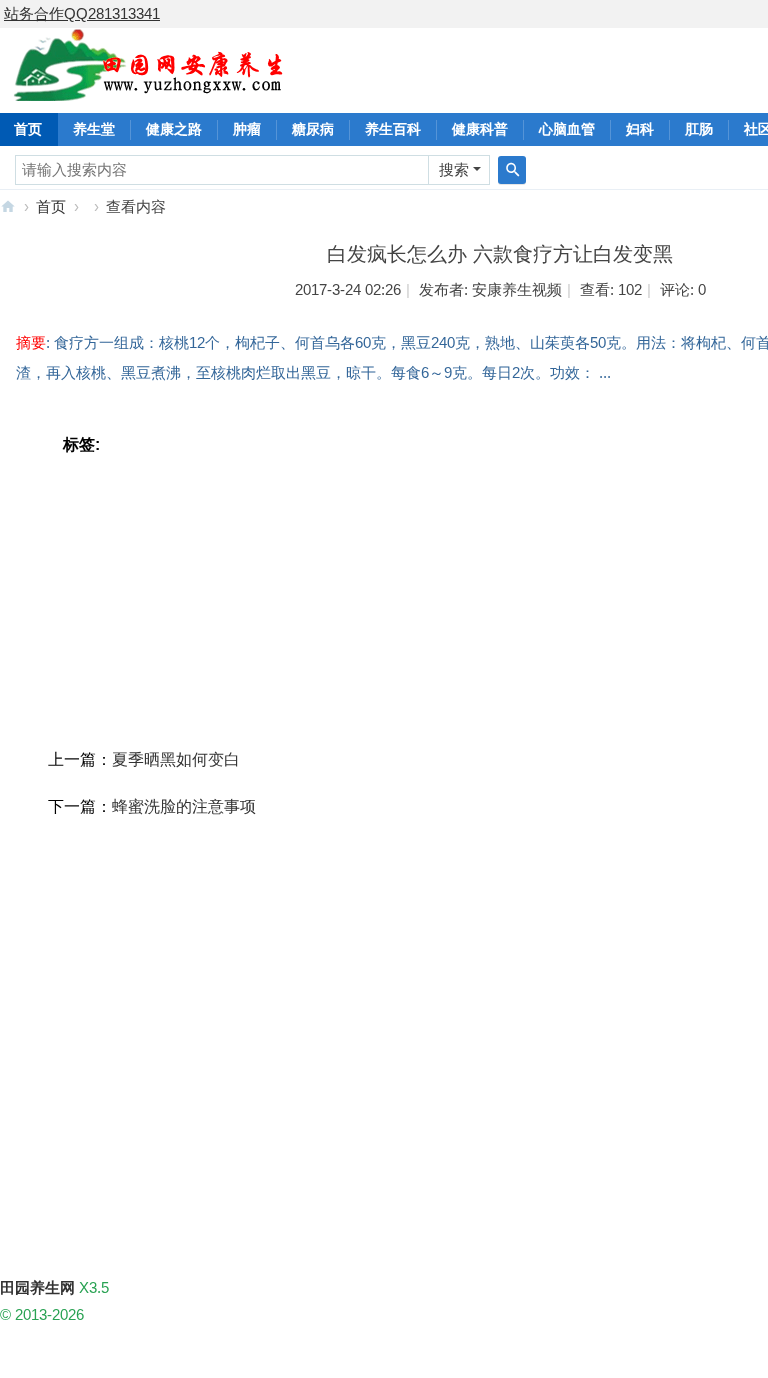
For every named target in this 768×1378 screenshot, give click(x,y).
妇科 (640, 129)
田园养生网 (8, 206)
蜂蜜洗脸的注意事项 (184, 806)
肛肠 (699, 129)
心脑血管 (567, 129)
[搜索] (512, 170)
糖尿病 (313, 129)
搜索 (454, 169)
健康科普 (480, 129)
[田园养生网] (149, 89)
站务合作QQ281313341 (82, 13)
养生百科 (393, 129)
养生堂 (94, 129)
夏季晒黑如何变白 (176, 759)
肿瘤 (247, 129)
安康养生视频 (517, 289)
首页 (51, 206)
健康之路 (174, 129)
